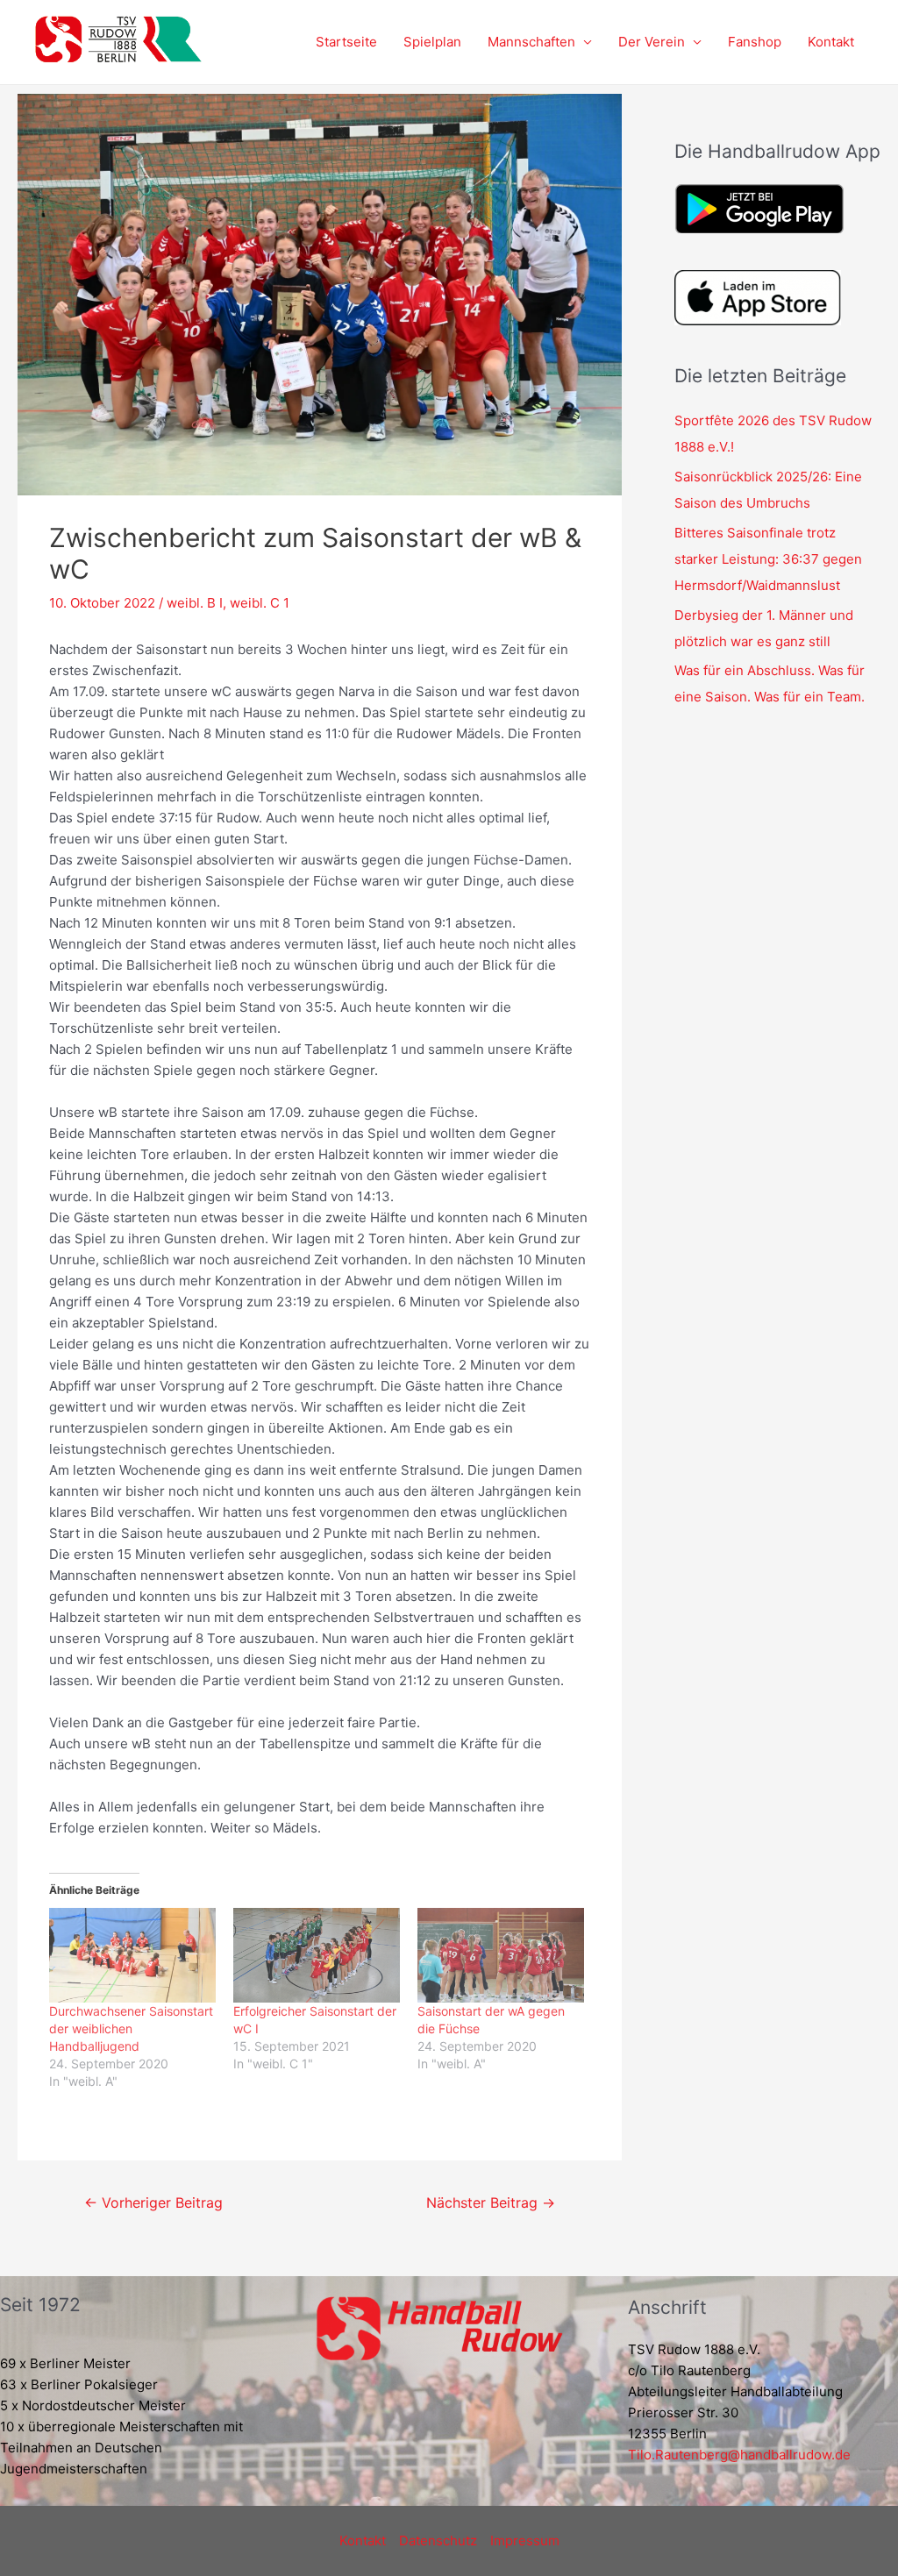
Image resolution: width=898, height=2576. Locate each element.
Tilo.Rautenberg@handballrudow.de (739, 2455)
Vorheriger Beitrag (153, 2203)
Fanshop (755, 42)
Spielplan (432, 42)
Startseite (346, 42)
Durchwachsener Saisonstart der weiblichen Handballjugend (131, 2028)
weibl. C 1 (260, 603)
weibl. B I (195, 603)
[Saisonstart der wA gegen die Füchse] (501, 1956)
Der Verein (652, 42)
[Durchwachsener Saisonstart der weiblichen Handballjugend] (132, 1956)
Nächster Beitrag (491, 2203)
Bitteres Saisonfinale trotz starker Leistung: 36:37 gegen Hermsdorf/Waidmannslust (768, 559)
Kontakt (831, 42)
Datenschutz (438, 2540)
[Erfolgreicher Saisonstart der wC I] (317, 1956)
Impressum (525, 2540)
